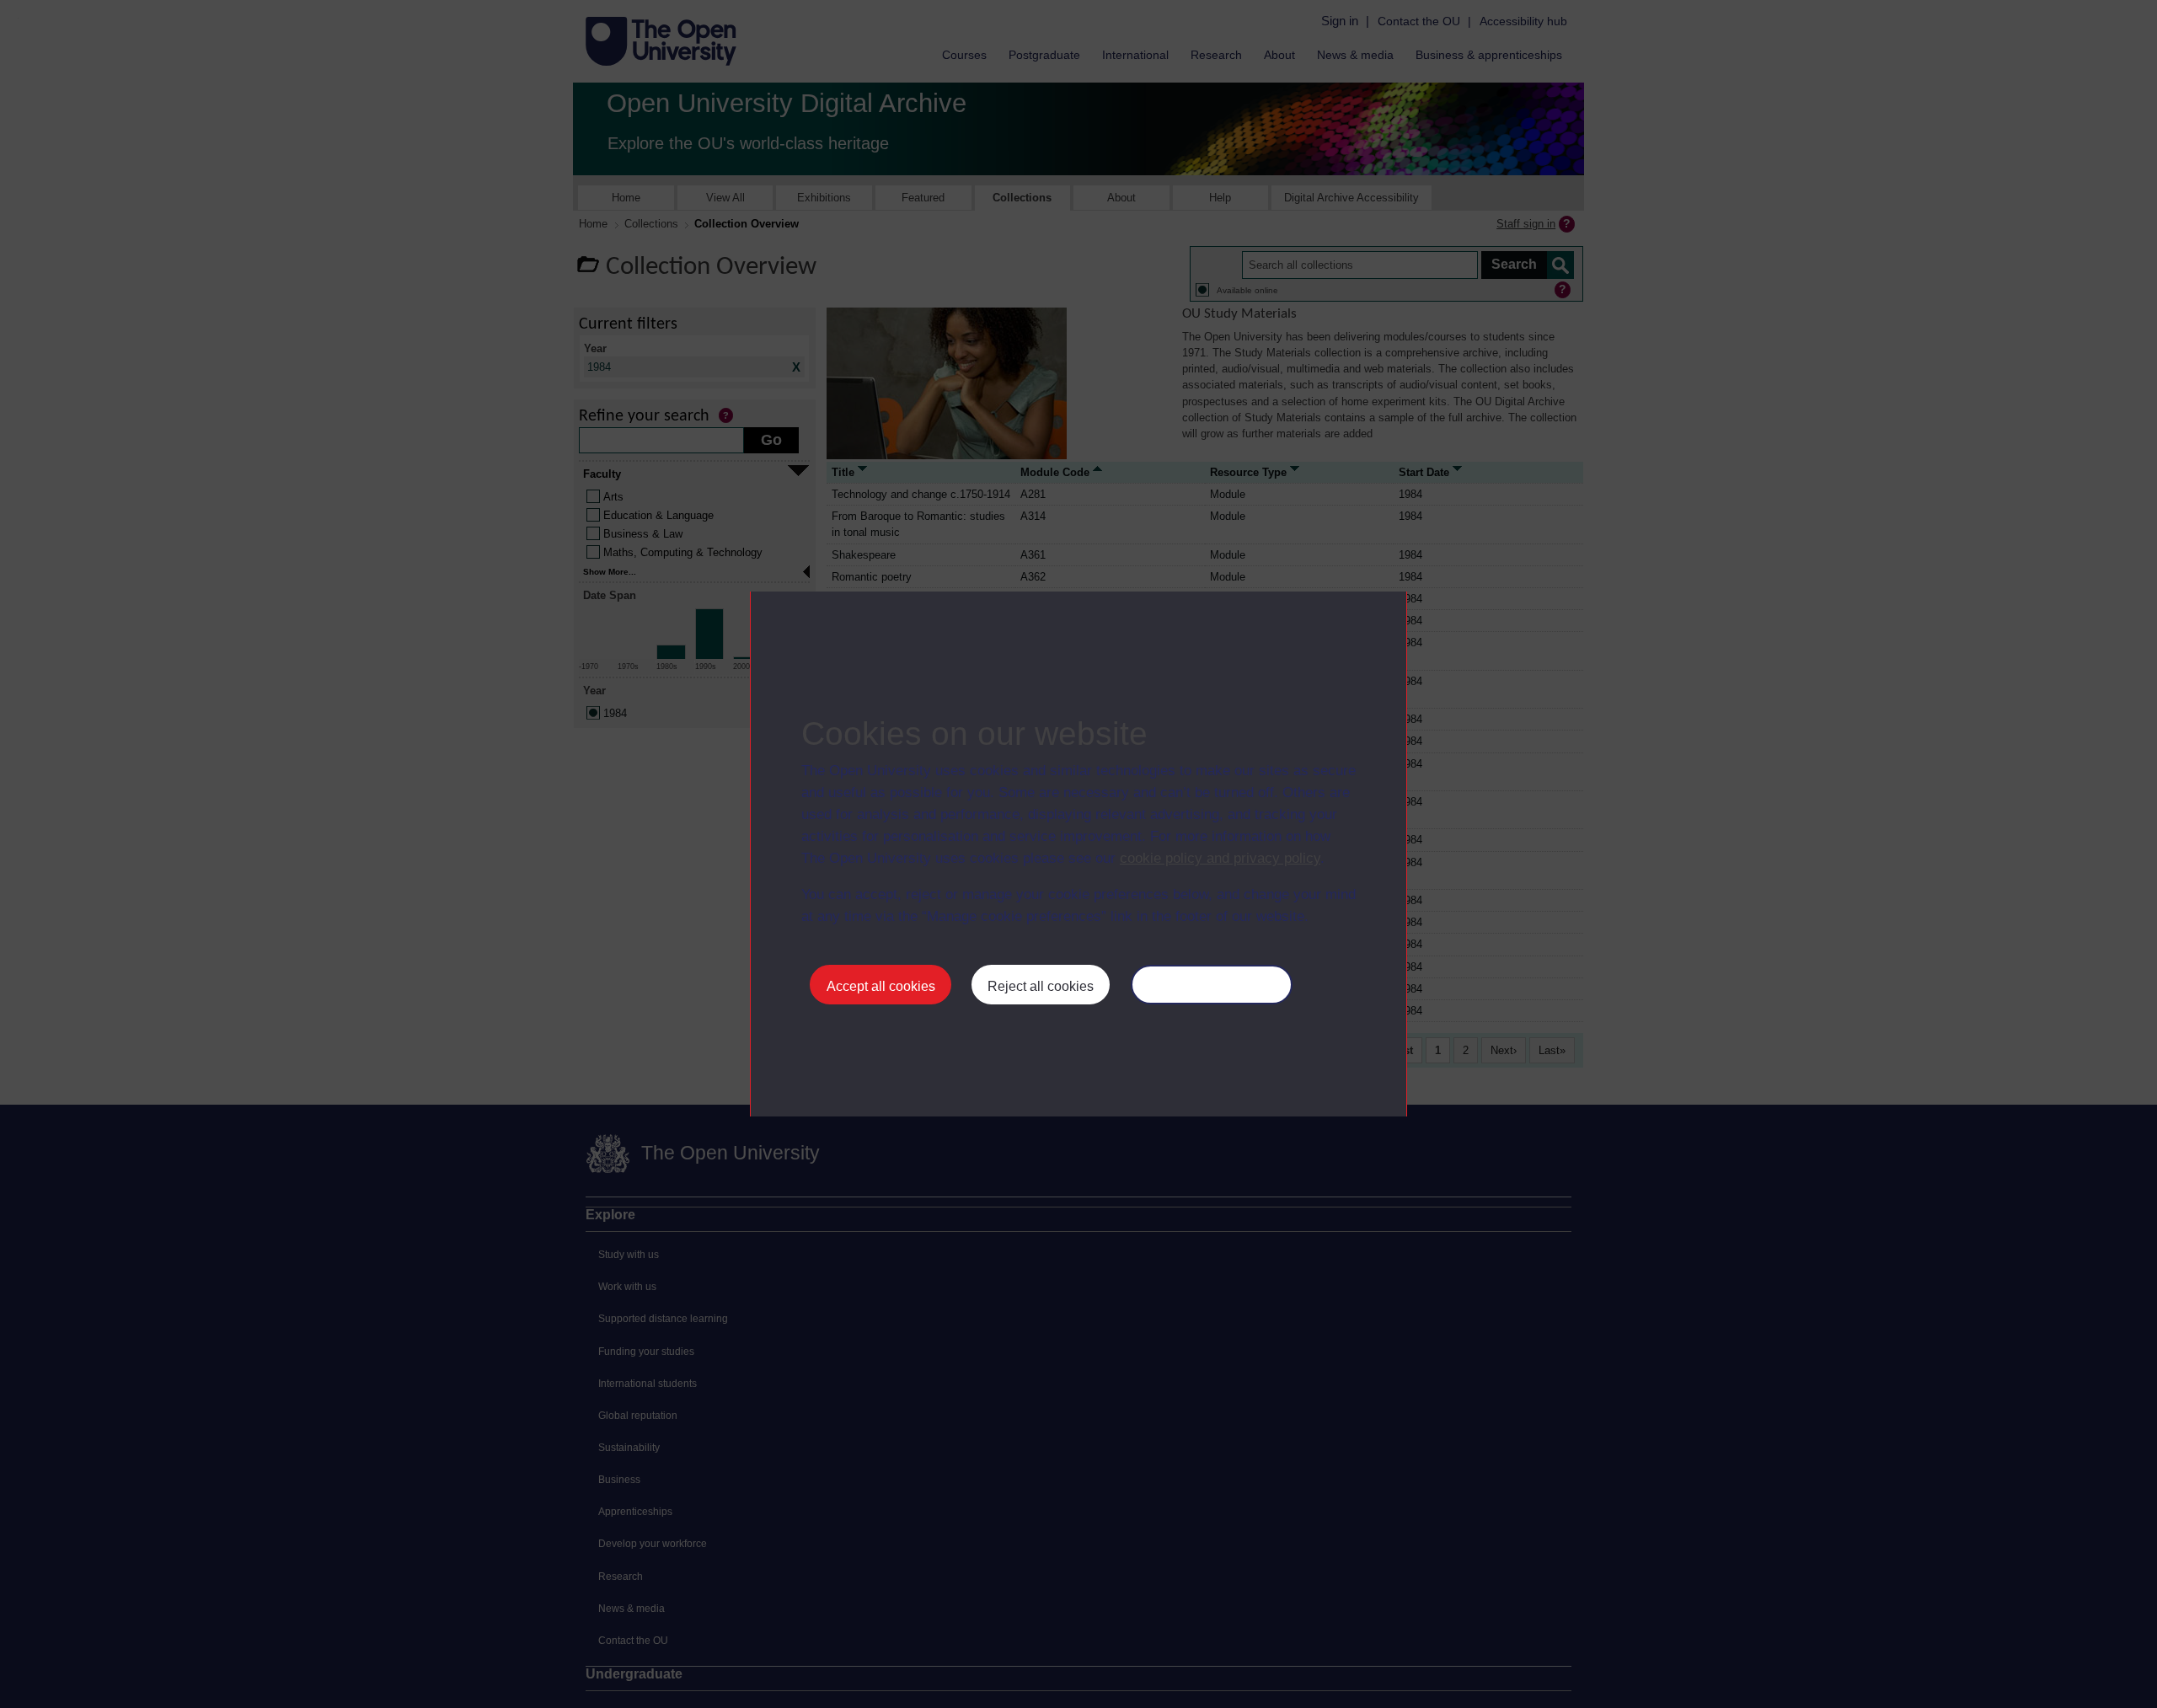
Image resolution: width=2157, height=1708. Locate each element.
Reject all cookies (1041, 986)
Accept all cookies (881, 986)
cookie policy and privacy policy (1220, 858)
